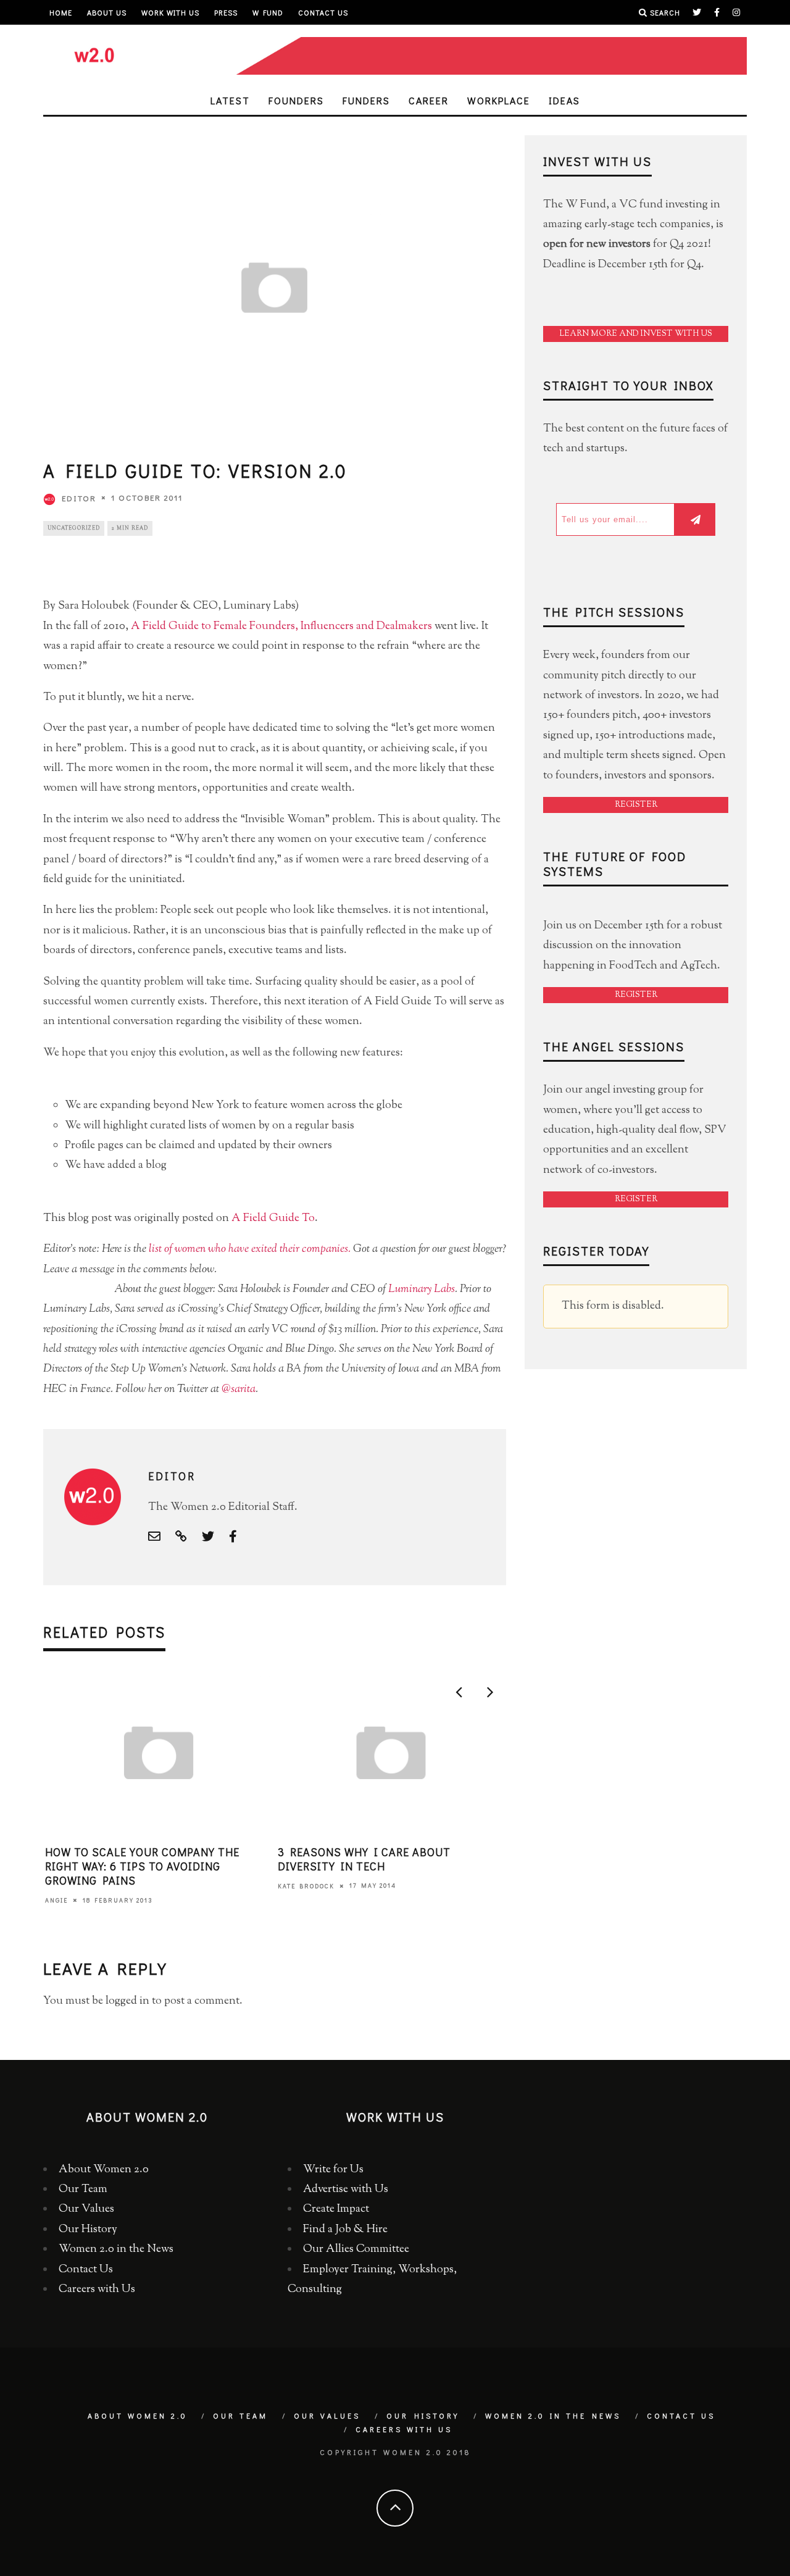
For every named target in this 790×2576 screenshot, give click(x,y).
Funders (366, 100)
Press (226, 12)
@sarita (239, 1390)
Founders (296, 100)
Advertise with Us (346, 2190)
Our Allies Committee (356, 2249)
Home (61, 12)
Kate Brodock (306, 1886)
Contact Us (323, 12)
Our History (88, 2230)
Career (429, 100)
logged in (127, 2001)
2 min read (130, 528)
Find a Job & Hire (345, 2230)
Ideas (564, 100)
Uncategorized (74, 528)
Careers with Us (97, 2290)
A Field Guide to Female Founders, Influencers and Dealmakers (281, 627)
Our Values (86, 2209)
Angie (56, 1900)
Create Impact (336, 2209)
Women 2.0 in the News (116, 2249)
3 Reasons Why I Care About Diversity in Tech (364, 1859)
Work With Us (170, 12)
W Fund (268, 12)
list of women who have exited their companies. (250, 1249)
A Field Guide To (273, 1219)
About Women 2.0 (104, 2170)
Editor (79, 498)
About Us (107, 12)
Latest (230, 100)
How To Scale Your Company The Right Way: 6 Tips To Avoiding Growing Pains (142, 1866)
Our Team (83, 2190)
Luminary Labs (422, 1290)
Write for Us (333, 2170)
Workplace (499, 100)
